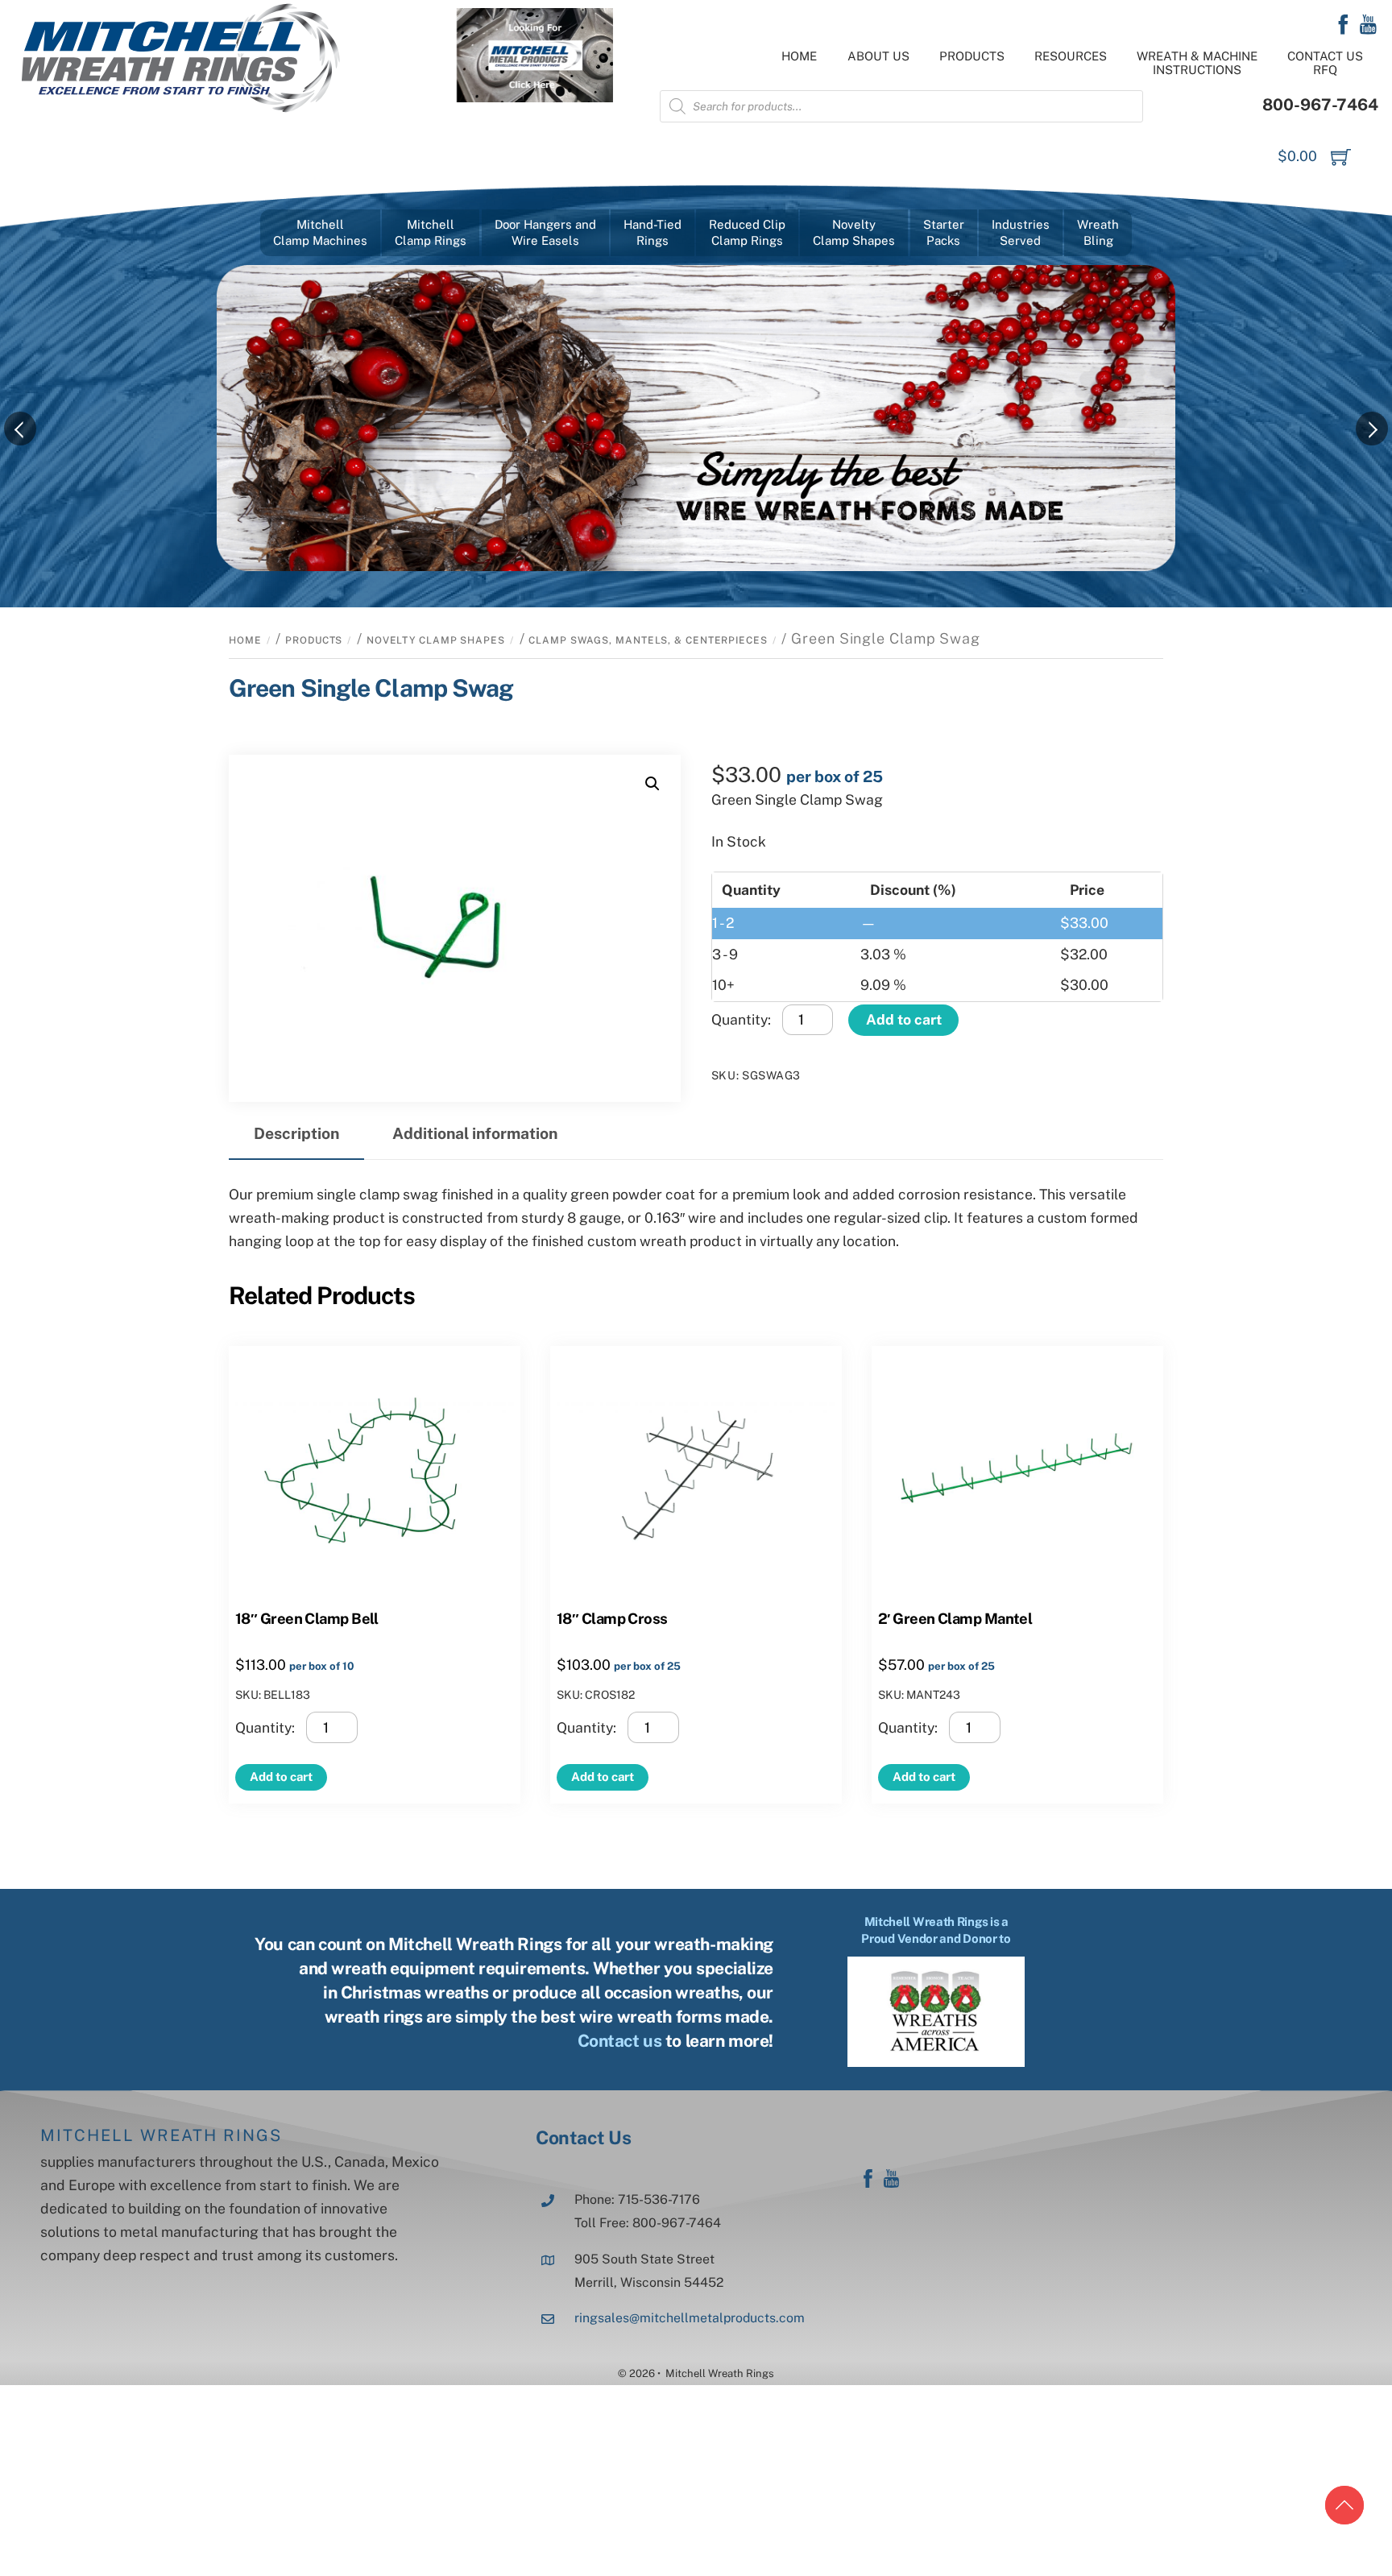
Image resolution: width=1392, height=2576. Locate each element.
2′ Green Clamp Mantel (955, 1618)
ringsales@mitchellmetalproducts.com (690, 2318)
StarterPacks (944, 232)
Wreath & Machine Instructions (1197, 63)
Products (972, 56)
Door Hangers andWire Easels (545, 232)
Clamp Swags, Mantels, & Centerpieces (648, 640)
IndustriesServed (1021, 232)
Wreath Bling (1098, 232)
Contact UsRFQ (1325, 63)
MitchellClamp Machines (320, 232)
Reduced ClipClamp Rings (747, 232)
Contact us (620, 2041)
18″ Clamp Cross (612, 1618)
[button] (652, 784)
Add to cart (904, 1019)
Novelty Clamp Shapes (436, 640)
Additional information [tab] (475, 1133)
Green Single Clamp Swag (371, 688)
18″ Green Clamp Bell (307, 1618)
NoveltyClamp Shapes (854, 232)
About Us (878, 56)
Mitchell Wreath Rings (161, 2135)
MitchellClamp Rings (431, 232)
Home (799, 56)
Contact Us (583, 2137)
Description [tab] (296, 1133)
